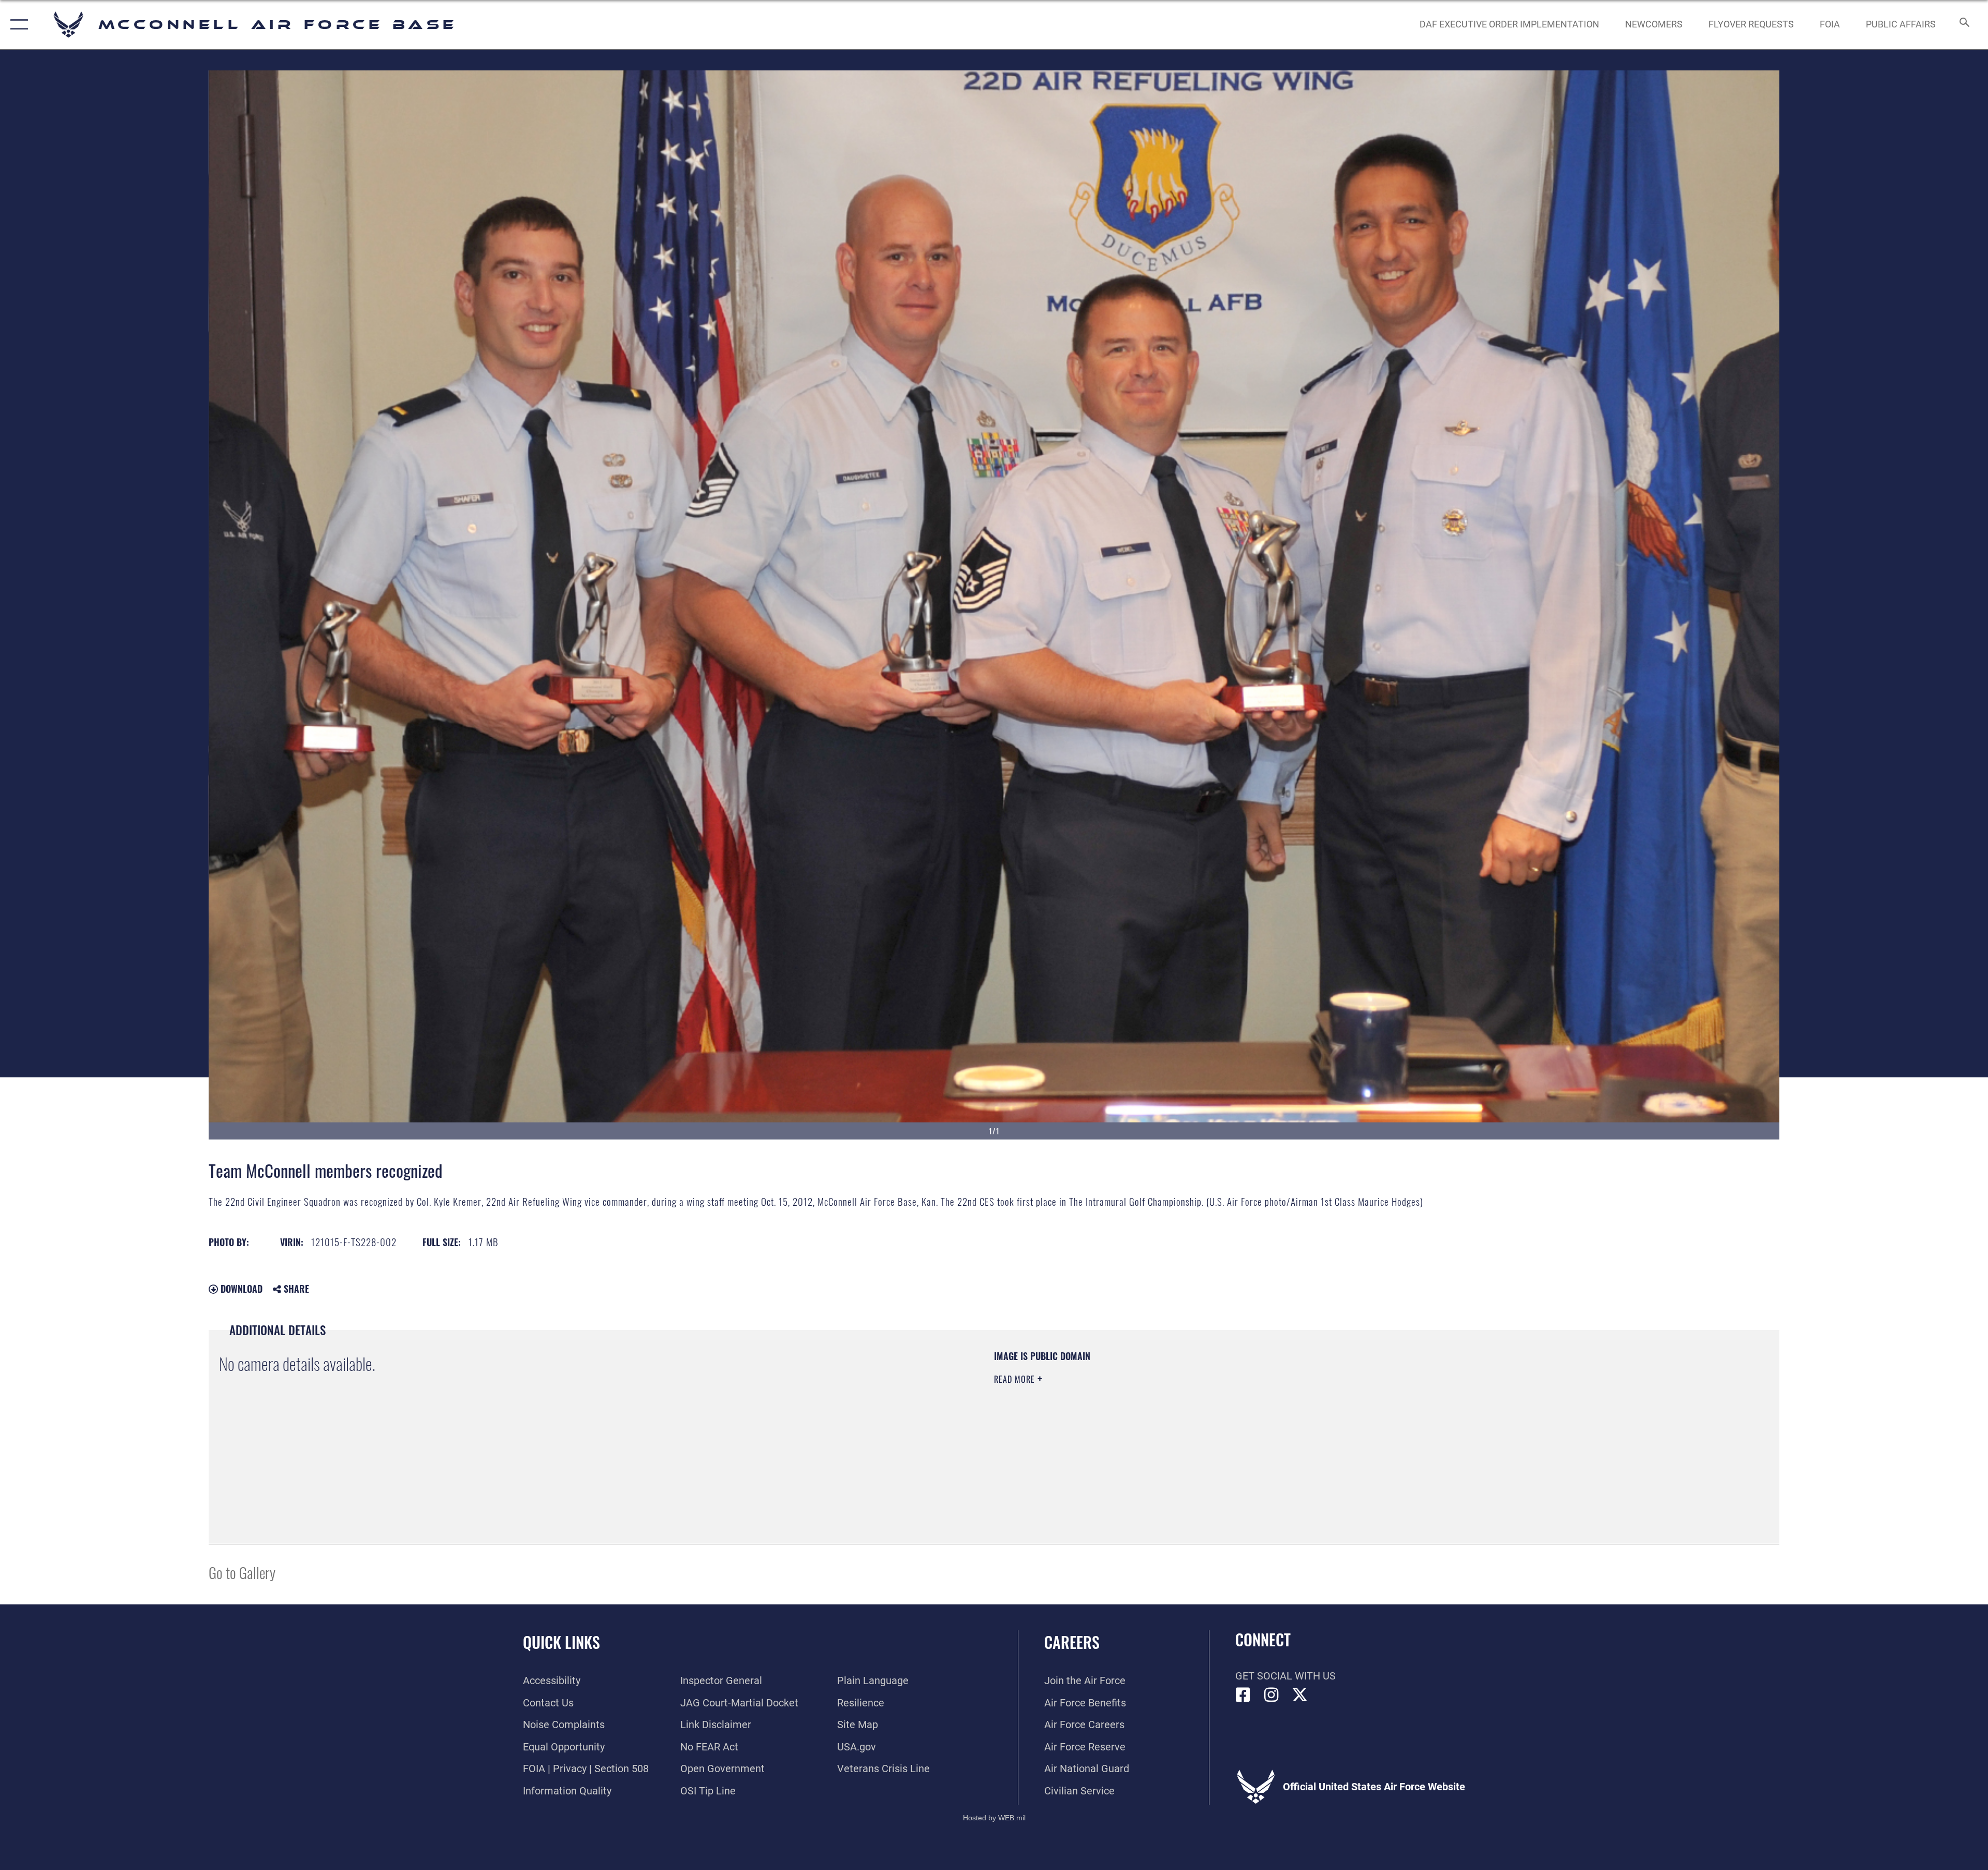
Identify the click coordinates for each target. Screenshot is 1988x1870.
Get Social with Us (1285, 1676)
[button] (17, 25)
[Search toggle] (1963, 25)
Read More (1016, 1379)
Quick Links (561, 1642)
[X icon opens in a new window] (1300, 1695)
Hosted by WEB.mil (994, 1818)
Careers (1072, 1642)
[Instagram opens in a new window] (1271, 1695)
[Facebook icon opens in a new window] (1243, 1695)
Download (240, 1289)
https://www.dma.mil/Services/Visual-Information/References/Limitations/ (1323, 1416)
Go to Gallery (242, 1572)
